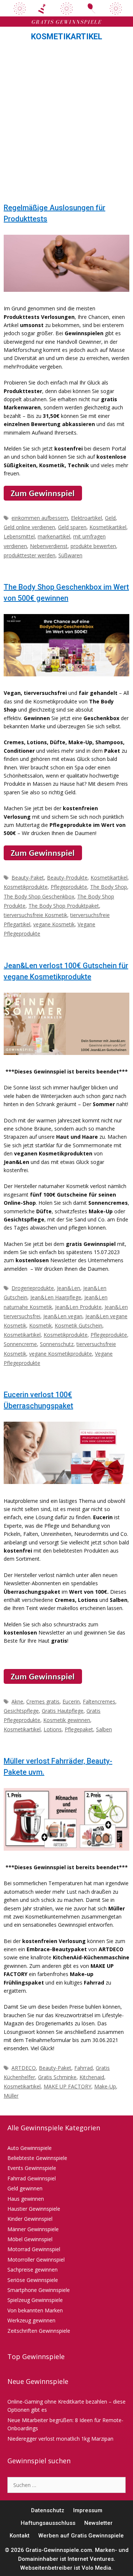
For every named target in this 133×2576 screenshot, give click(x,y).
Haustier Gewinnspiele (34, 2209)
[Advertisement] (66, 124)
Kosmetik (40, 1325)
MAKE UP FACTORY (67, 2086)
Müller (11, 2096)
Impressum (88, 2510)
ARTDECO (24, 2068)
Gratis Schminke (57, 2077)
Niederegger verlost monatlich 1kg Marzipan (60, 2439)
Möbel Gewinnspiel (30, 2239)
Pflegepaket (79, 1729)
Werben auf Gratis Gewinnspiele (81, 2536)
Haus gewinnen (26, 2199)
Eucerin (71, 1701)
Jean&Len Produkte (78, 1307)
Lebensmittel (19, 536)
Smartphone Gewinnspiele (39, 2290)
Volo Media (96, 2568)
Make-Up (105, 2086)
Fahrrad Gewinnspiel (32, 2178)
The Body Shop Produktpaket (64, 906)
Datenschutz (48, 2510)
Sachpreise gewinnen (33, 2270)
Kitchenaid (92, 2077)
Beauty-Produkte (67, 878)
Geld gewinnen (25, 2188)
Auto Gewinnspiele (30, 2148)
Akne (17, 1701)
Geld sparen (72, 527)
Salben (104, 1729)
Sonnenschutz (57, 1344)
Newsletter (98, 2523)
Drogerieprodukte (33, 1288)
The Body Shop (109, 887)
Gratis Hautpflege (63, 1711)
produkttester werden (30, 555)
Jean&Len (69, 1288)
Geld (110, 518)
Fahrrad (83, 2068)
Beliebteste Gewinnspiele (37, 2158)
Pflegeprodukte (69, 887)
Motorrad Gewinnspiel (34, 2249)
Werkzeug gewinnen (31, 2320)
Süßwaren (70, 555)
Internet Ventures (91, 2559)
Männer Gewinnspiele (33, 2229)
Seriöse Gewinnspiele (33, 2280)
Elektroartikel (86, 518)
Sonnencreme (20, 1344)
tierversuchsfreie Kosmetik (35, 915)
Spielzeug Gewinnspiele (35, 2300)
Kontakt (20, 2536)
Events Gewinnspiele (32, 2168)
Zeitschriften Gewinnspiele (39, 2331)
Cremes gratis (43, 1701)
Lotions (53, 1729)
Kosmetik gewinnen (67, 1720)
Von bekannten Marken (35, 2310)
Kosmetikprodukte (26, 887)
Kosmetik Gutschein (79, 1325)
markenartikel (54, 536)
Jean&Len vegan (63, 1316)
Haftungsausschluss (48, 2523)
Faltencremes (99, 1701)
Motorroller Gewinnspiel (36, 2260)
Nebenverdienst (49, 546)
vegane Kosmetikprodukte (61, 1354)
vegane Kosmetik (54, 924)
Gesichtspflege (21, 1711)
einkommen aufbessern (40, 518)
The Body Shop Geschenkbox (39, 896)
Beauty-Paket (28, 878)
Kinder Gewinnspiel (30, 2219)
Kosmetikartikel (108, 527)
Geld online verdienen (29, 527)
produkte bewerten (93, 546)
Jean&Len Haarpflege (56, 1297)
